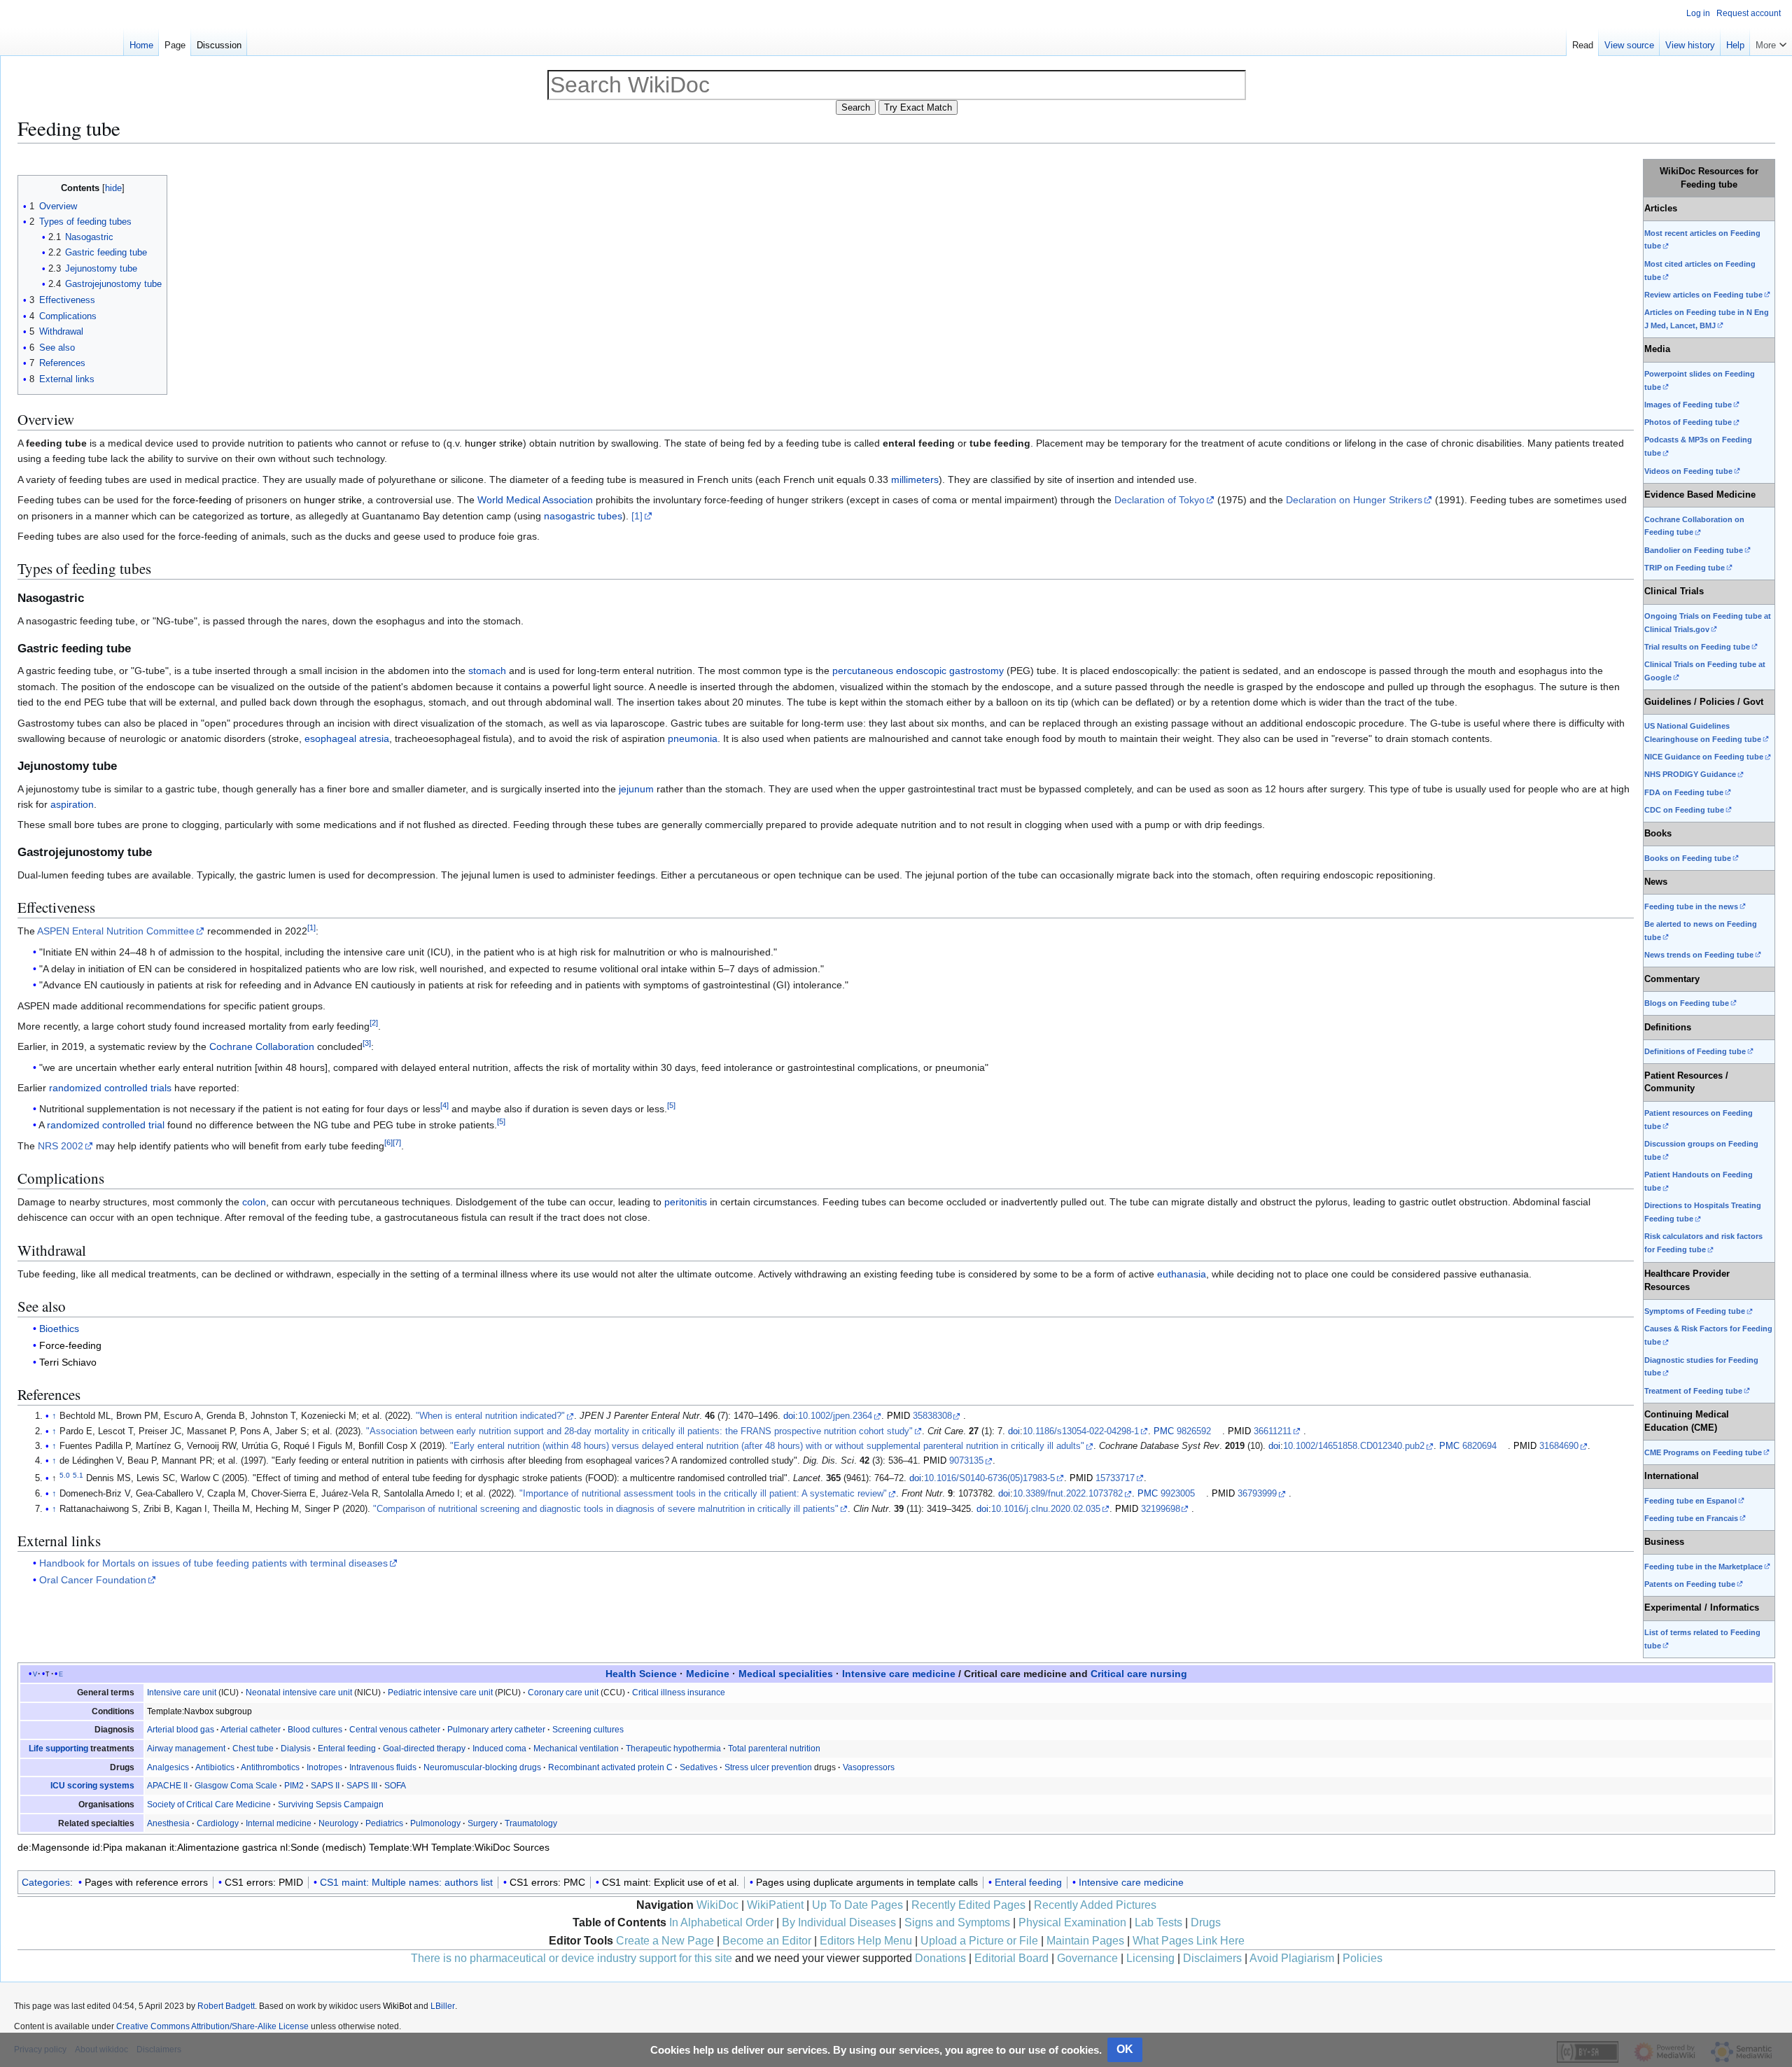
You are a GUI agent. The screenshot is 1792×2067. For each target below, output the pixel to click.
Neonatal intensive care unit (299, 1693)
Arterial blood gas (181, 1730)
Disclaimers (1212, 1958)
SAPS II (325, 1786)
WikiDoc (717, 1905)
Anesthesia (168, 1823)
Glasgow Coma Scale (236, 1786)
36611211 (1273, 1431)
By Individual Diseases (839, 1922)
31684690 (1559, 1446)
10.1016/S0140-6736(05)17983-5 (989, 1478)
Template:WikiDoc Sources (490, 1847)
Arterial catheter (251, 1730)
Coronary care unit (563, 1693)
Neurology (338, 1823)
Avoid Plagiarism (1292, 1958)
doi (789, 1416)
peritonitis (686, 1202)
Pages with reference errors (146, 1882)
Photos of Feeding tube (1688, 422)
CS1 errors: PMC (547, 1882)
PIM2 (294, 1786)
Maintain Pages (1085, 1941)
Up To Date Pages (857, 1905)
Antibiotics (215, 1767)
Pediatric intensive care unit (440, 1693)
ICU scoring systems (92, 1786)
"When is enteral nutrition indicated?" (490, 1416)
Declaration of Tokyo (1160, 500)
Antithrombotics (270, 1767)
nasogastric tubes (583, 516)
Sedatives (699, 1767)
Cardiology (218, 1823)
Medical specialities (786, 1674)
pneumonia (693, 738)
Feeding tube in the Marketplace (1703, 1567)
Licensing (1150, 1958)
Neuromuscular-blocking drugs (482, 1767)
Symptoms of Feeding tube (1695, 1311)
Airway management (186, 1749)
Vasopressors (869, 1767)
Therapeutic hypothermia (673, 1749)
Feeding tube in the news (1691, 906)
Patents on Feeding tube (1690, 1584)
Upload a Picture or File (979, 1941)
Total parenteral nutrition (774, 1749)
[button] (1771, 42)
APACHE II (167, 1786)
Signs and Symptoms (957, 1922)
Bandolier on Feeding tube (1694, 550)
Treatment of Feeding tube (1693, 1391)
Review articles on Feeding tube (1703, 295)
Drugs (1206, 1922)
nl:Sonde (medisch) (323, 1847)
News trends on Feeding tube (1699, 955)
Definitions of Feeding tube (1695, 1051)
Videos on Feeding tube (1688, 471)
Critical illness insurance (679, 1693)
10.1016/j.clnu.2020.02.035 (1046, 1509)
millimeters (915, 479)
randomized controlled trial (106, 1125)
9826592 (1194, 1431)
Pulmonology (435, 1823)
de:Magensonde (54, 1847)
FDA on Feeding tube (1684, 792)
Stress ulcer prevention (768, 1767)
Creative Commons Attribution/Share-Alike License (212, 2026)
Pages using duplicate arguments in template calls (867, 1882)
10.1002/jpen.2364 (835, 1416)
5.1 (78, 1475)
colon (254, 1202)
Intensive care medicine (899, 1674)
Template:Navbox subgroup (199, 1711)
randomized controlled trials (110, 1088)
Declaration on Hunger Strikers (1354, 500)
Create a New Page (665, 1941)
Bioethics (59, 1329)
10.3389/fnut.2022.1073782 (1068, 1494)
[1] (637, 516)
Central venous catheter (395, 1730)
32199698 (1161, 1509)
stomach (487, 671)
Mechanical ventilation (576, 1749)
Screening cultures (588, 1730)
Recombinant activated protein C (610, 1767)
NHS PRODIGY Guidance (1690, 774)
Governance (1087, 1958)
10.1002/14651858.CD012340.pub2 (1354, 1446)
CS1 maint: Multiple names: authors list (406, 1882)
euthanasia (1182, 1274)
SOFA (395, 1786)
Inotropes (324, 1767)
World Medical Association (535, 500)
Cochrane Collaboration (262, 1046)
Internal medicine (279, 1823)
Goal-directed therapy (424, 1749)
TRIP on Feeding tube (1685, 568)
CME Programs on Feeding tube (1703, 1452)
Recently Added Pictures (1095, 1905)
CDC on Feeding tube (1684, 810)
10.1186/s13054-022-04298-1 (1081, 1431)
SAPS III (362, 1786)
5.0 (65, 1475)
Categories (46, 1882)
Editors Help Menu (866, 1941)
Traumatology (531, 1823)
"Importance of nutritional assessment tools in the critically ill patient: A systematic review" (703, 1494)
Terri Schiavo (68, 1362)
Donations (940, 1958)
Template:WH (399, 1847)
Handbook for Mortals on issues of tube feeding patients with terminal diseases (213, 1563)
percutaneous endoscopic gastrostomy (918, 671)
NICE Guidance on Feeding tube (1704, 757)
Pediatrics (384, 1823)
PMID (898, 1416)
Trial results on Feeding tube (1697, 647)
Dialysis (296, 1749)
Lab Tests (1158, 1922)
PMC (1164, 1431)
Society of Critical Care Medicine (209, 1805)
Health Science (641, 1674)
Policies (1363, 1958)
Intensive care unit (182, 1693)
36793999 (1257, 1494)
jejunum (636, 789)
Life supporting (58, 1749)
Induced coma (499, 1749)
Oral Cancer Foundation (93, 1580)
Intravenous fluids (383, 1767)
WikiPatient (775, 1905)
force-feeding (202, 500)
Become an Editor (767, 1941)
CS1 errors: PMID (264, 1882)
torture (275, 516)
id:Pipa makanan (129, 1847)
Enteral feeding (347, 1749)
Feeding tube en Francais (1691, 1518)
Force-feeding (70, 1345)
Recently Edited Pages (968, 1905)
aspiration (72, 804)
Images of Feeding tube (1688, 405)
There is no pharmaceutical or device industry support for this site (572, 1958)
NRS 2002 (61, 1146)
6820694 (1479, 1446)
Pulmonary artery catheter (496, 1730)
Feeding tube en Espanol (1690, 1501)
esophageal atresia (347, 738)
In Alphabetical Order (721, 1922)
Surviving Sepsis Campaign (331, 1805)
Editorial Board (1011, 1958)
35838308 (932, 1416)
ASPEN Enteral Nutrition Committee (116, 931)
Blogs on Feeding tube (1687, 1003)
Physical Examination (1072, 1922)
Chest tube (253, 1749)
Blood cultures (315, 1730)
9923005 (1178, 1494)
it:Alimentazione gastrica (223, 1847)
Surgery (483, 1823)
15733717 (1115, 1478)
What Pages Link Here (1189, 1941)
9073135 (966, 1461)
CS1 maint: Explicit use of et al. (671, 1882)
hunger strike (494, 443)
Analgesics (168, 1767)
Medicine (708, 1674)
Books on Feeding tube (1688, 858)
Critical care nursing (1139, 1674)
